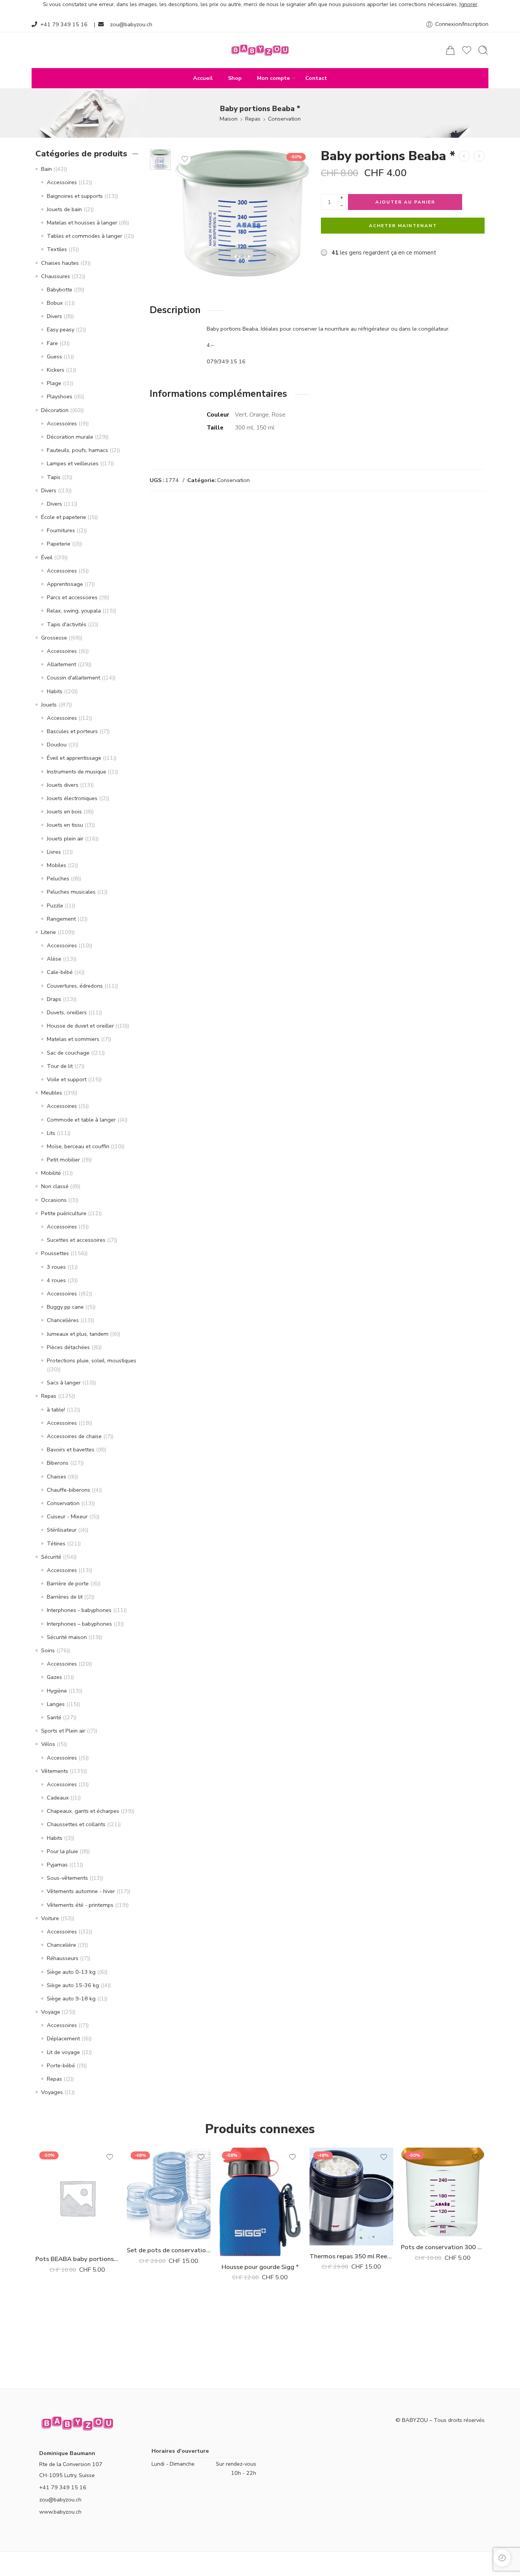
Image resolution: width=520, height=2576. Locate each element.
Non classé (55, 1186)
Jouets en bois (64, 811)
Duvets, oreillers (67, 1012)
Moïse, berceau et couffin (78, 1146)
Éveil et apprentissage (74, 758)
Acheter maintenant (403, 226)
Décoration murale (70, 437)
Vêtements (55, 1771)
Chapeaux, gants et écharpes (83, 1811)
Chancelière (61, 1945)
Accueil (203, 78)
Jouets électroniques (72, 798)
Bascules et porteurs (72, 731)
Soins (48, 1650)
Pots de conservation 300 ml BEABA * (443, 2247)
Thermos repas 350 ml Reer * (351, 2256)
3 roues (56, 1267)
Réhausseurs (63, 1958)
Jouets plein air (65, 839)
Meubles (52, 1093)
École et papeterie (64, 517)
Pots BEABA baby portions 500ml (77, 2259)
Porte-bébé (61, 2065)
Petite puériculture (64, 1213)
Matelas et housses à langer (82, 223)
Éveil (47, 557)
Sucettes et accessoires (76, 1240)
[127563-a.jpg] (160, 159)
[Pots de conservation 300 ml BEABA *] (443, 2192)
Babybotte (60, 290)
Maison (229, 119)
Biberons (58, 1463)
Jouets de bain (64, 209)
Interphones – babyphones (79, 1624)
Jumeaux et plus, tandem (78, 1334)
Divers (54, 316)
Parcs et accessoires (72, 597)
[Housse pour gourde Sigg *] (479, 156)
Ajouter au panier (405, 202)
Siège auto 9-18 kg (71, 1998)
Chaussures (56, 276)
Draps (54, 999)
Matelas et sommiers (73, 1039)
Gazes (54, 1677)
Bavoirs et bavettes (71, 1449)
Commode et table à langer (81, 1120)
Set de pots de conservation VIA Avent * (169, 2250)
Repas (253, 119)
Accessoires (62, 182)
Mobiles (57, 865)
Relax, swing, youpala (74, 611)
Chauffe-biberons (69, 1490)
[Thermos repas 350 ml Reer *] (351, 2197)
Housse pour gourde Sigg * (260, 2267)
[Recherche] (483, 50)
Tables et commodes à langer (85, 236)
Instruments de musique (77, 772)
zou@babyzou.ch (131, 24)
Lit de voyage (63, 2052)
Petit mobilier (63, 1160)
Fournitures (61, 530)
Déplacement (63, 2038)
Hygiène (57, 1691)
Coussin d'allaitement (73, 678)
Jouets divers (63, 785)
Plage (54, 383)
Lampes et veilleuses (73, 463)
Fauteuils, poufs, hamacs (77, 450)
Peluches (58, 878)
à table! (56, 1410)
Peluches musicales (71, 892)
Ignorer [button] (468, 4)
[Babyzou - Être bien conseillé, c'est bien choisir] (260, 50)
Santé (54, 1717)
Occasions (54, 1200)
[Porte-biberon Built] (464, 156)
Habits (55, 691)
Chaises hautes (60, 263)
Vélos (48, 1744)
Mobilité (51, 1173)
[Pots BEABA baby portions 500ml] (77, 2198)
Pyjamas (57, 1865)
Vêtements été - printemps (80, 1905)
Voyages (52, 2092)
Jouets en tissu (65, 825)
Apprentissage (65, 584)
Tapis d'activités (67, 624)
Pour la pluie (62, 1851)
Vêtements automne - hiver (81, 1891)
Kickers (56, 370)
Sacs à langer (64, 1383)
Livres (54, 852)
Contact (316, 78)
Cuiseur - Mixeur (67, 1516)
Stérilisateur (62, 1530)
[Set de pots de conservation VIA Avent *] (169, 2193)
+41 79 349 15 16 (64, 24)
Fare (52, 343)
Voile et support (67, 1079)
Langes (56, 1704)
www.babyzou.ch (60, 2512)
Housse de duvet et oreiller (80, 1026)
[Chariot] (450, 50)
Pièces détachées (68, 1347)
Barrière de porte (68, 1583)
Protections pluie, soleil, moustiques (92, 1360)
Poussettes (55, 1253)
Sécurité (51, 1557)
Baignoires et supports (75, 196)
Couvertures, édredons (75, 986)
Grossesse (54, 638)
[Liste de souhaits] (185, 159)
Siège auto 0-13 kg (71, 1972)
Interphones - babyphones (79, 1610)
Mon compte (274, 78)
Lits (51, 1133)
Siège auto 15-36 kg (73, 1985)
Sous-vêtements (67, 1878)
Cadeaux (58, 1798)
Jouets (49, 705)
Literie (49, 932)
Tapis (54, 477)
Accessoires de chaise (74, 1436)
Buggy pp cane (65, 1307)
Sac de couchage (68, 1053)
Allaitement (61, 664)
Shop (235, 78)
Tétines (56, 1543)
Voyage (51, 2012)
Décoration (55, 410)
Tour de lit (60, 1066)
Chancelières (63, 1320)
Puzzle (55, 905)
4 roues (56, 1280)
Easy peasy (61, 329)
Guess (54, 356)
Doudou (57, 745)
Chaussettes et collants (76, 1824)
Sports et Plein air (63, 1731)
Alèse (54, 959)
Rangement (61, 919)
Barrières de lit (65, 1597)
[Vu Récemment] (502, 2558)
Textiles (57, 249)
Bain (46, 169)
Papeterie (59, 544)
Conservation (284, 119)
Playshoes (60, 396)
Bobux (55, 303)
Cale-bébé (60, 972)
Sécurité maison (67, 1637)
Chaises (57, 1477)
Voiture (50, 1918)
